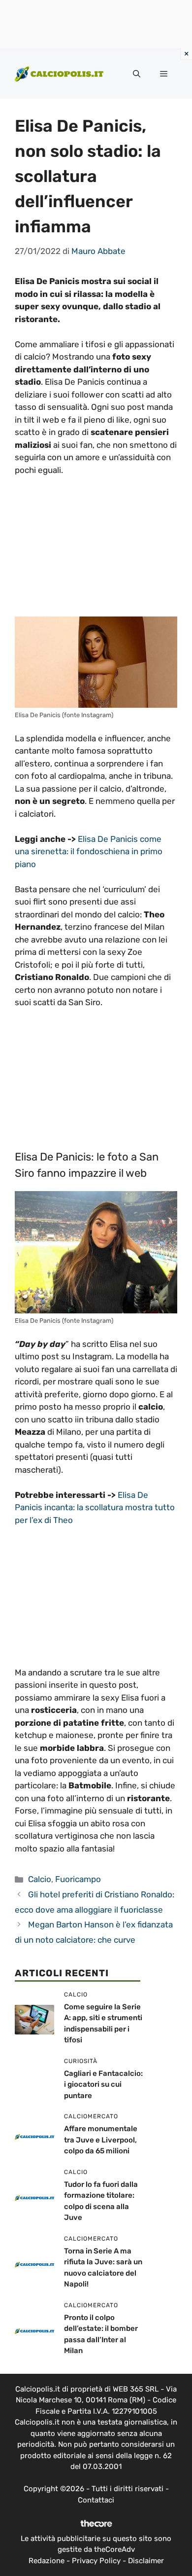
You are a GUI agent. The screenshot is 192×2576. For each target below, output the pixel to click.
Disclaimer (146, 2561)
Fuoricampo (78, 1879)
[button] (137, 74)
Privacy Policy (96, 2561)
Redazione (47, 2561)
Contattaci (96, 2500)
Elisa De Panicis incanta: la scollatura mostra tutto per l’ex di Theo (95, 1507)
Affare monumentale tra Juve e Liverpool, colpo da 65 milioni (101, 2140)
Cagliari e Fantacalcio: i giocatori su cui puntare (103, 2085)
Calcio (40, 1879)
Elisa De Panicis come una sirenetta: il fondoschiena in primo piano (89, 852)
